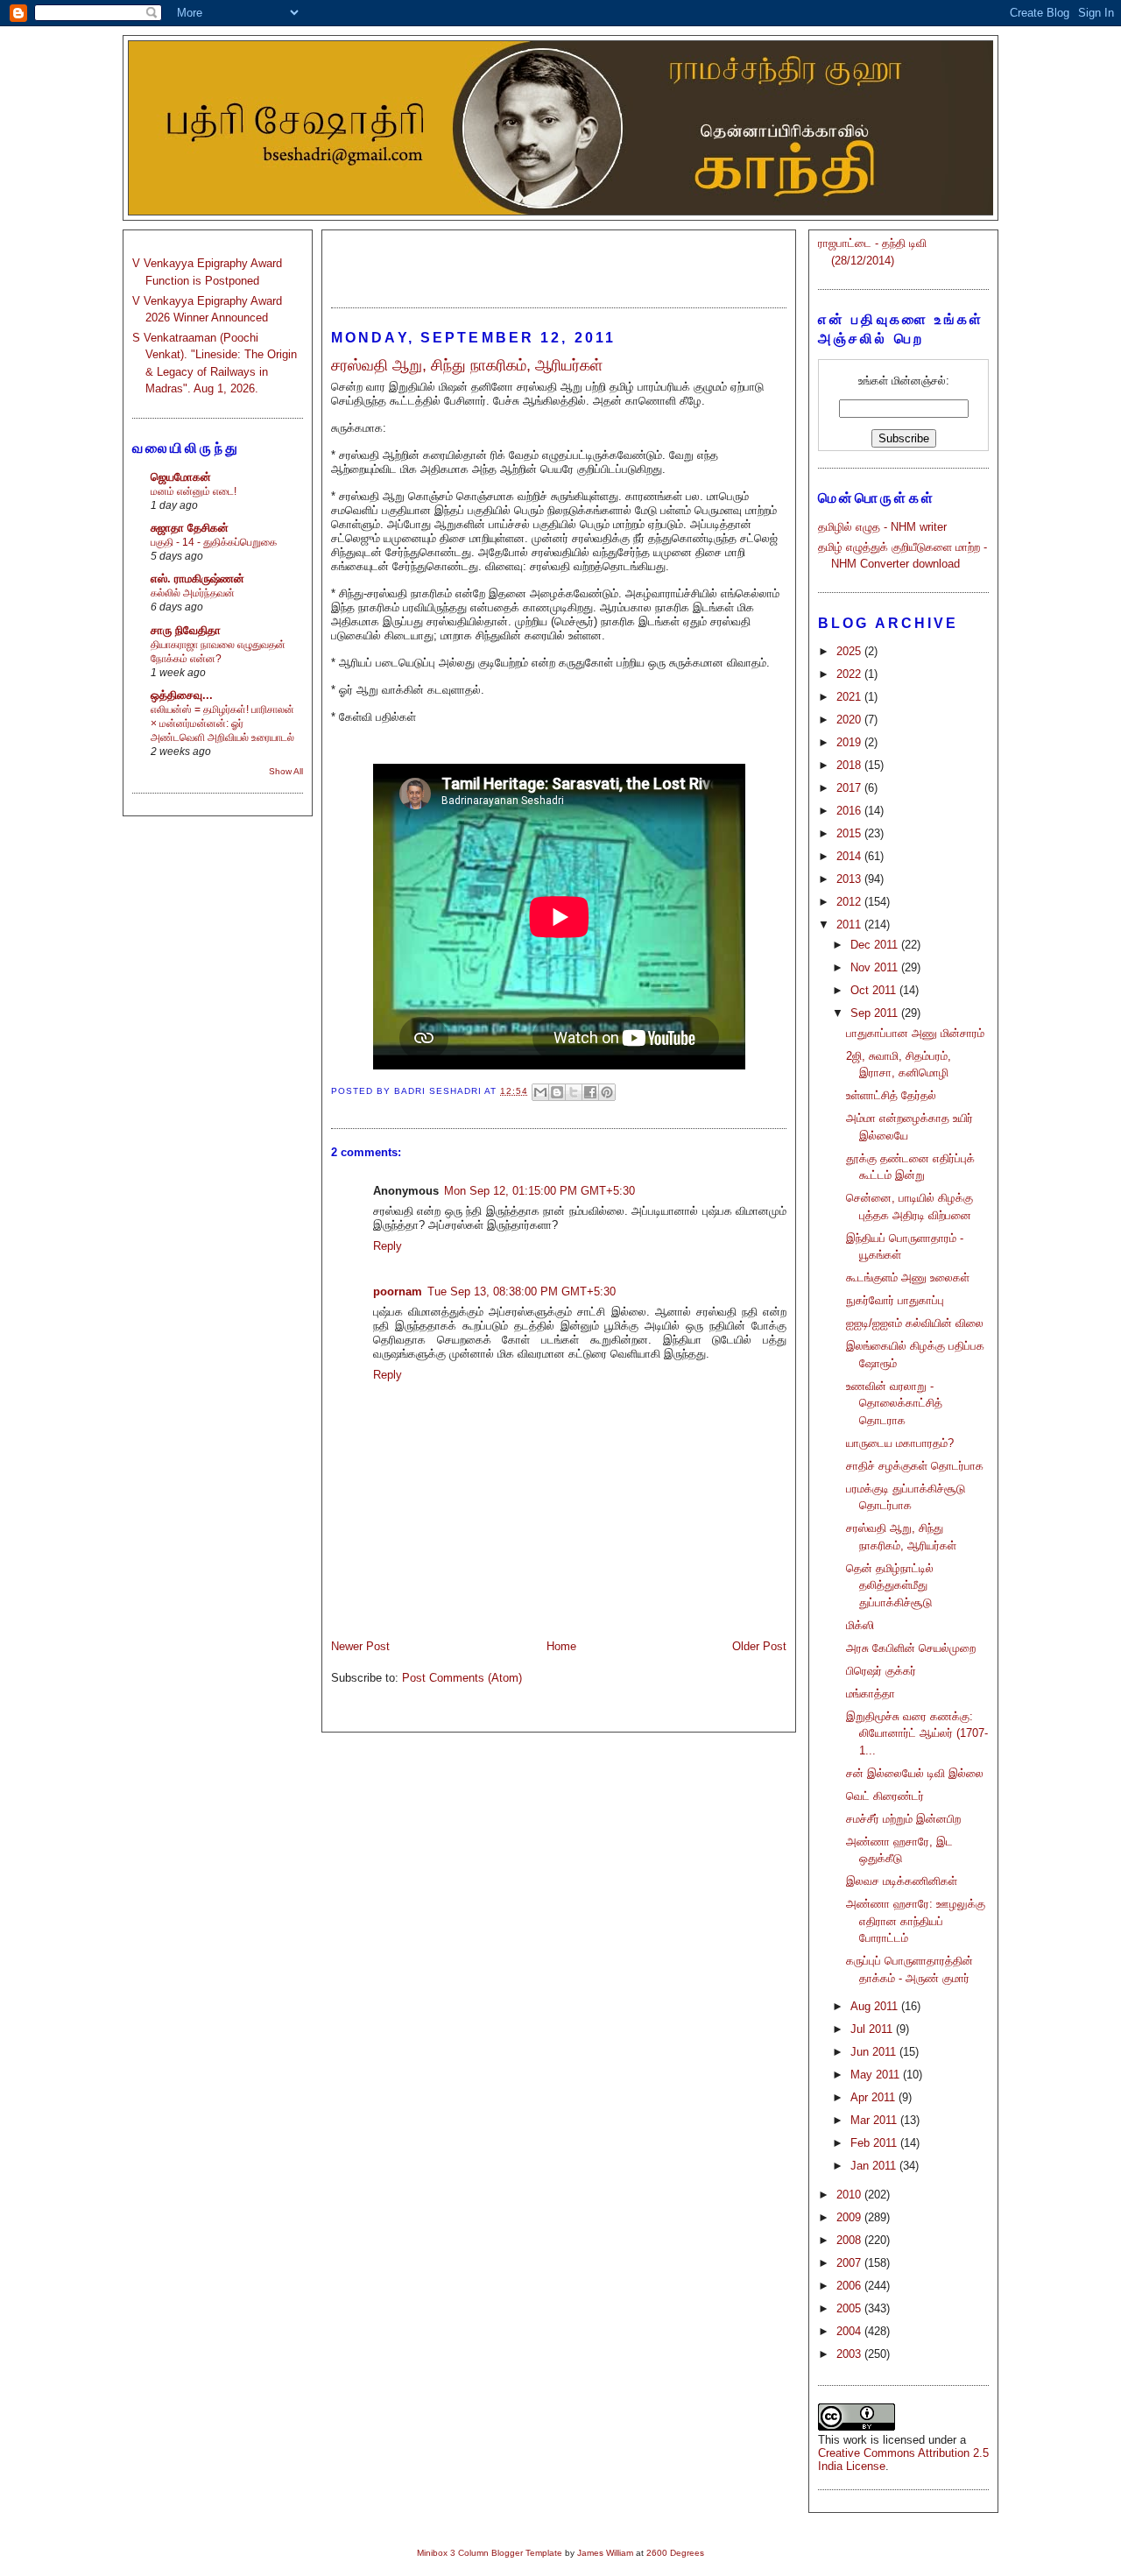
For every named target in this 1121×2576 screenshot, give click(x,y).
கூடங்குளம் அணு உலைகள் (908, 1277)
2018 (850, 765)
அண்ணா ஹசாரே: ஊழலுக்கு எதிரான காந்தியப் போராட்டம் (916, 1921)
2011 (850, 925)
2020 (850, 720)
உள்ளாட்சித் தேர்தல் (891, 1095)
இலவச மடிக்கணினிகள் (902, 1881)
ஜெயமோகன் (181, 477)
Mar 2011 (875, 2120)
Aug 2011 (876, 2006)
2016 (850, 811)
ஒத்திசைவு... (182, 695)
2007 (850, 2263)
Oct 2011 (875, 990)
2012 (850, 902)
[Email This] (540, 1092)
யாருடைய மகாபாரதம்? (900, 1443)
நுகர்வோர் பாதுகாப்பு (895, 1300)
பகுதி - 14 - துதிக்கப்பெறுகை (214, 542)
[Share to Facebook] (590, 1092)
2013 (850, 879)
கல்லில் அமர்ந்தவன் (193, 593)
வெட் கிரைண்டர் (885, 1796)
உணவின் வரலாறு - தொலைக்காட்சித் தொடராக (894, 1403)
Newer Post (360, 1646)
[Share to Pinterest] (607, 1092)
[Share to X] (574, 1092)
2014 (850, 856)
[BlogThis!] (557, 1092)
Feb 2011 (875, 2143)
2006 (850, 2286)
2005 (850, 2308)
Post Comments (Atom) (462, 1678)
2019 (850, 742)
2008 (850, 2240)
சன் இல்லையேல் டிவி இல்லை (915, 1773)
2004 (850, 2331)
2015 (850, 833)
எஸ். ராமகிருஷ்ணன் (197, 579)
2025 (850, 651)
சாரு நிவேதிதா (186, 630)
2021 (850, 697)
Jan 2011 (875, 2166)
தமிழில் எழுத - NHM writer (882, 527)
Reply (388, 1246)
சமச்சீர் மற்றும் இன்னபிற (903, 1819)
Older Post (759, 1646)
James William (605, 2553)
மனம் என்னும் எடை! (194, 491)
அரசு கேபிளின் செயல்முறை (911, 1648)
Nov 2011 (876, 967)
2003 (850, 2354)
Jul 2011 (873, 2029)
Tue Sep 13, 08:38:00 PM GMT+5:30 (522, 1292)
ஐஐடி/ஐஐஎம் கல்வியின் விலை (915, 1323)
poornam (398, 1292)
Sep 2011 (876, 1013)
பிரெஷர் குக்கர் (881, 1671)
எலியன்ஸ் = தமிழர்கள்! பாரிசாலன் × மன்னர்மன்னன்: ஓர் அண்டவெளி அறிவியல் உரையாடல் (222, 723)
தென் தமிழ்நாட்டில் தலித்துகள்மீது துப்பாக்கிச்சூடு (890, 1585)
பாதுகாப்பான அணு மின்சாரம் (915, 1033)
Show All (286, 771)
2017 (850, 788)
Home (561, 1646)
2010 (850, 2195)
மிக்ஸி (860, 1625)
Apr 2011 (874, 2097)
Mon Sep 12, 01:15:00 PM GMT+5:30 (539, 1191)
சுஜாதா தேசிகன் (190, 528)
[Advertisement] (559, 261)
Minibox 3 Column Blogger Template (490, 2553)
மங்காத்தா (871, 1694)
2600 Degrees (675, 2553)
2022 (850, 674)
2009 (850, 2217)
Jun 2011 (875, 2052)
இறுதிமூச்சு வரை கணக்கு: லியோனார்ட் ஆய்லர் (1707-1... (917, 1733)
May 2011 (877, 2075)
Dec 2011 (876, 945)
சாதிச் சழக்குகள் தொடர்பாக (915, 1466)
